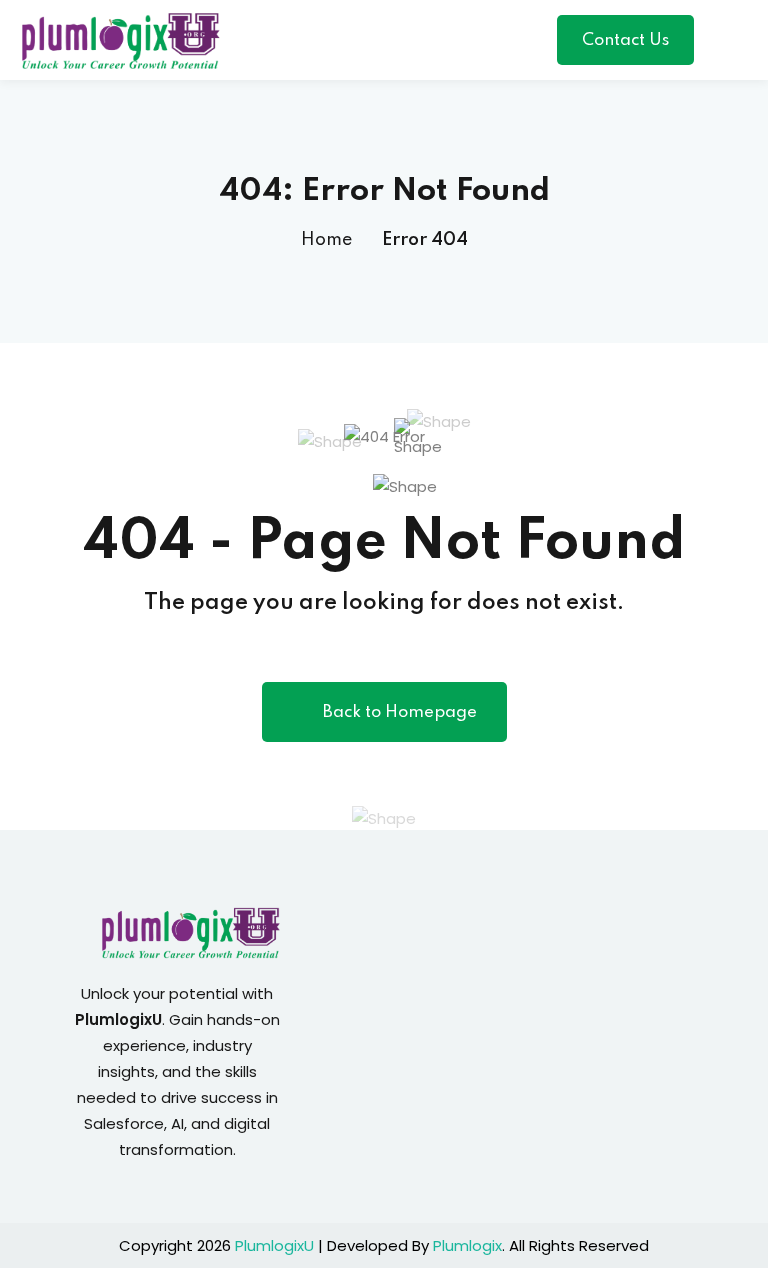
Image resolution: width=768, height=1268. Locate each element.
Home (326, 240)
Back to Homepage (400, 712)
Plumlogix (467, 1245)
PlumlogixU (274, 1245)
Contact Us (625, 40)
